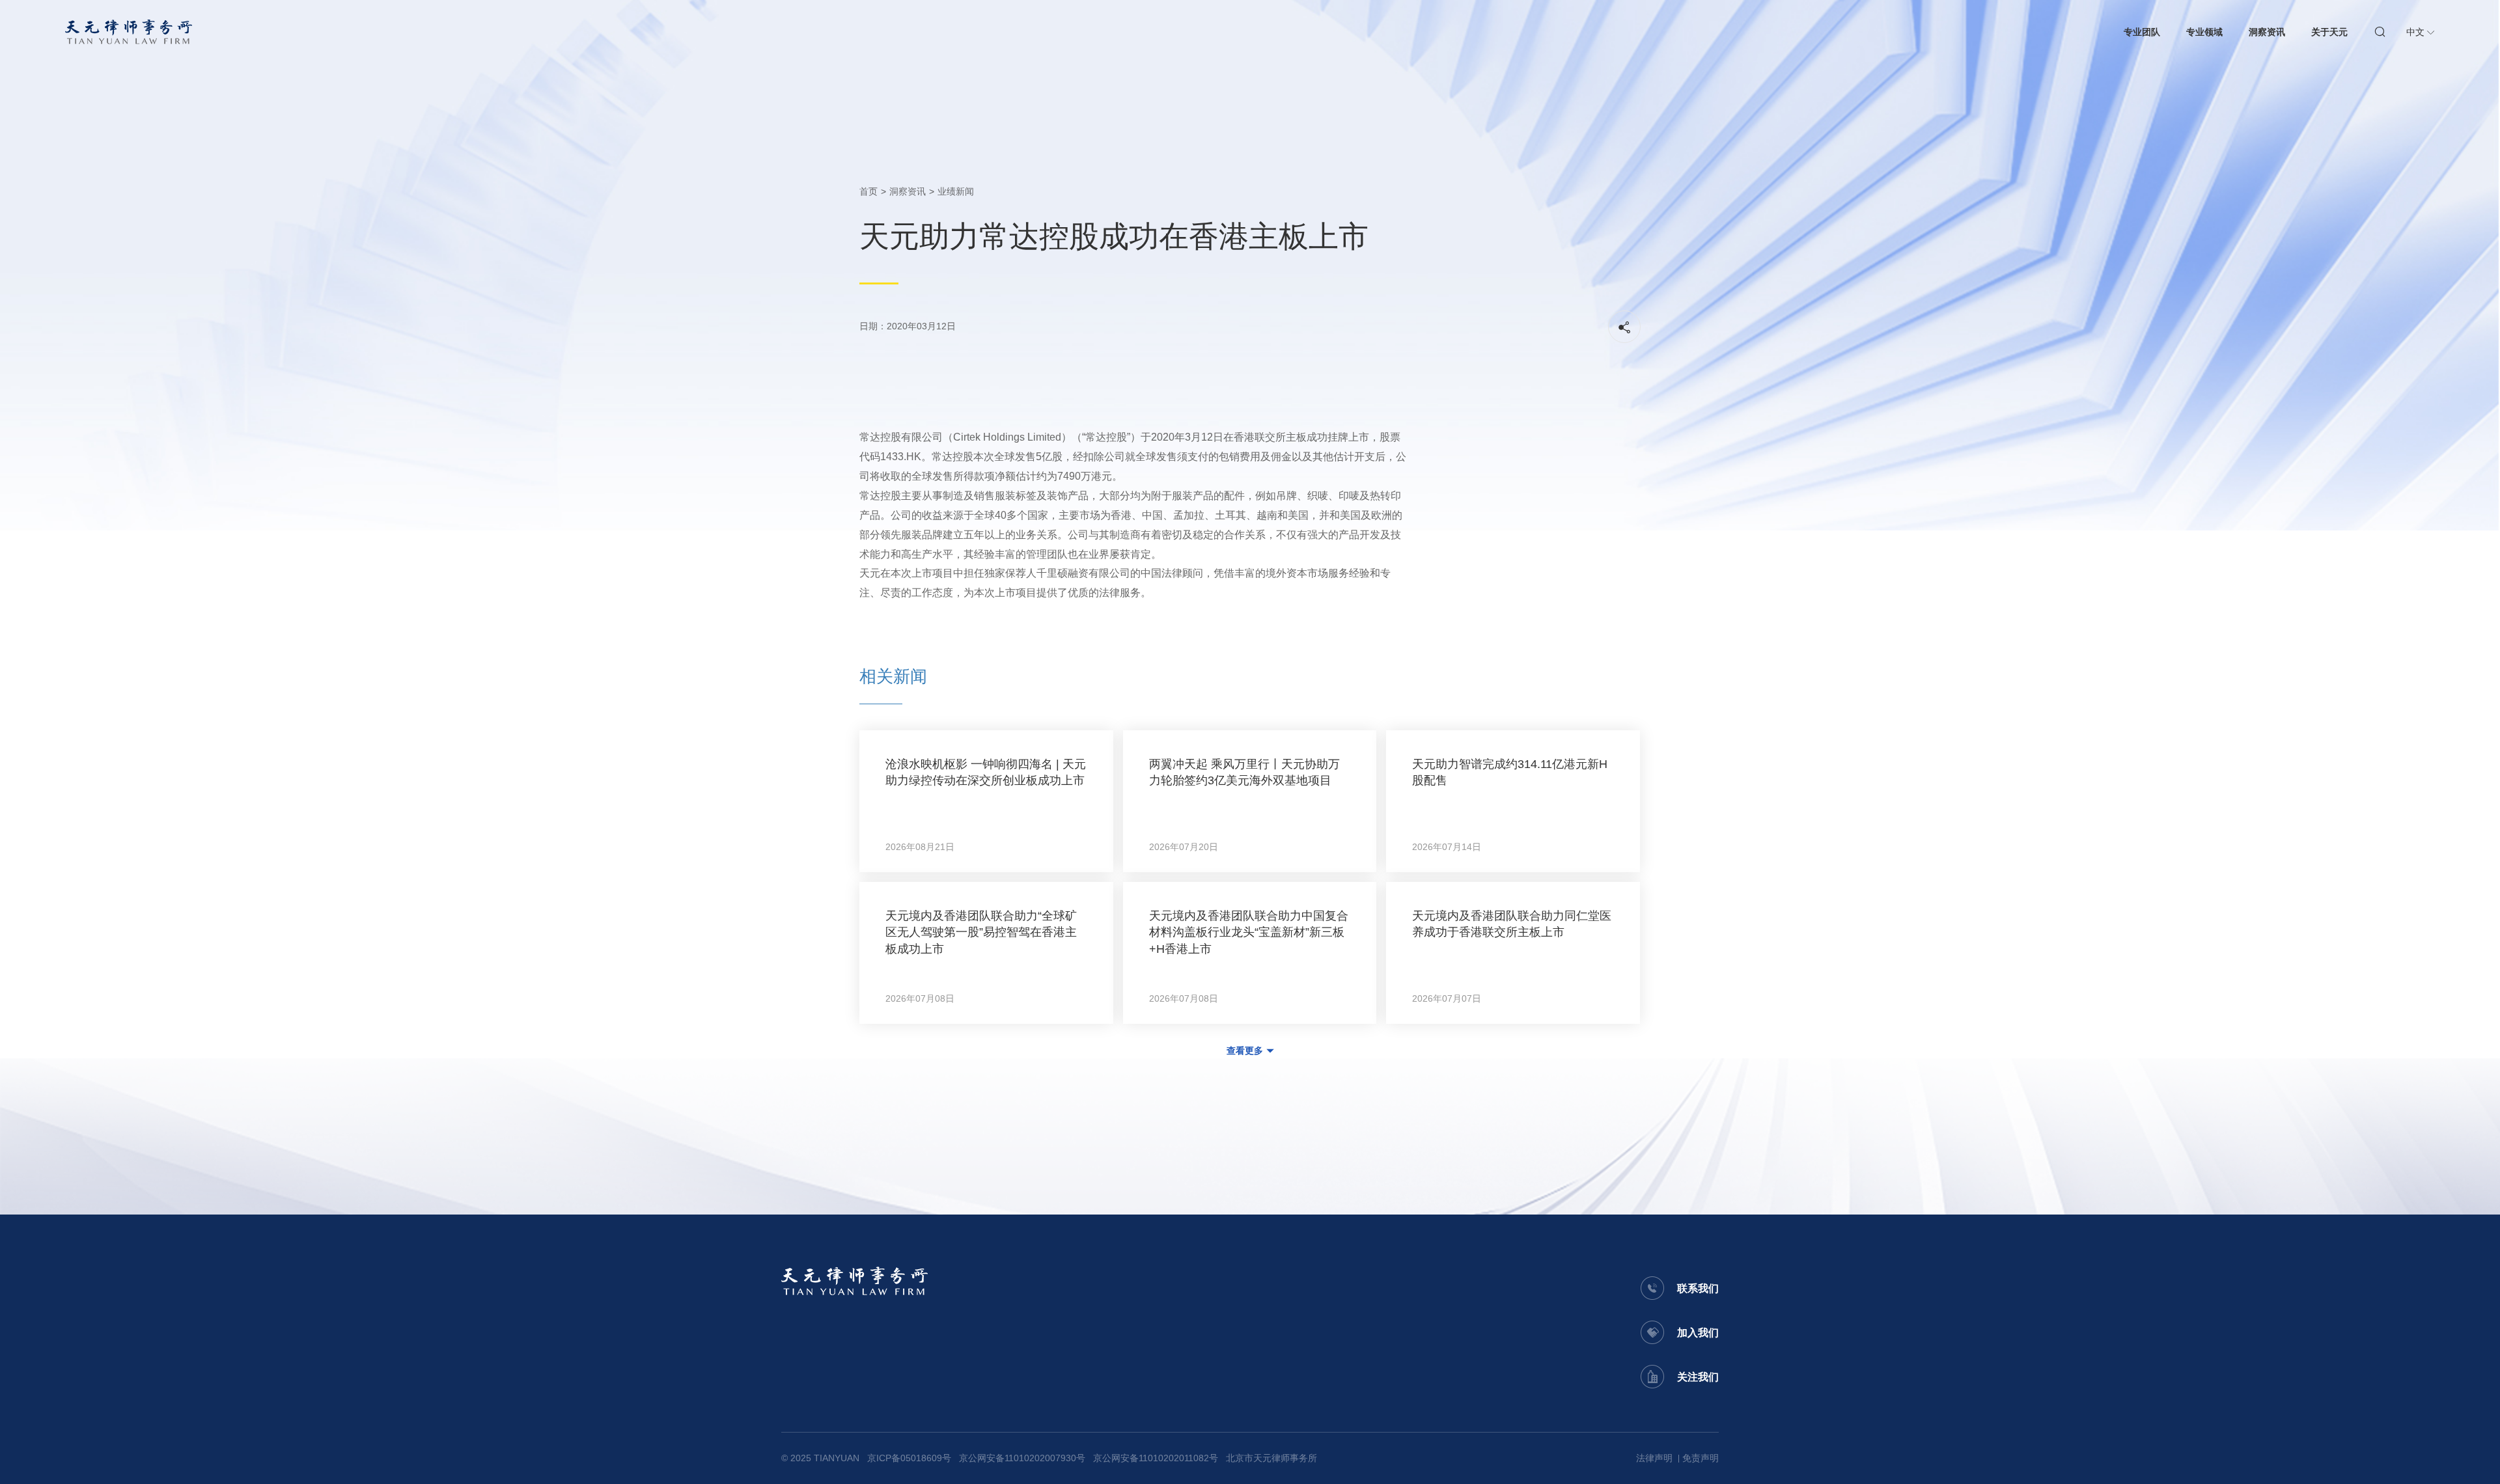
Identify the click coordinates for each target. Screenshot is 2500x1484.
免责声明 (1701, 1458)
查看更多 (1245, 1051)
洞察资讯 (2267, 32)
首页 (868, 191)
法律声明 (1654, 1458)
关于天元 (2329, 32)
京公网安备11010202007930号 (1022, 1458)
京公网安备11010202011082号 (1156, 1458)
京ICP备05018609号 (909, 1458)
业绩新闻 (956, 191)
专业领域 (2204, 32)
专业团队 (2142, 32)
